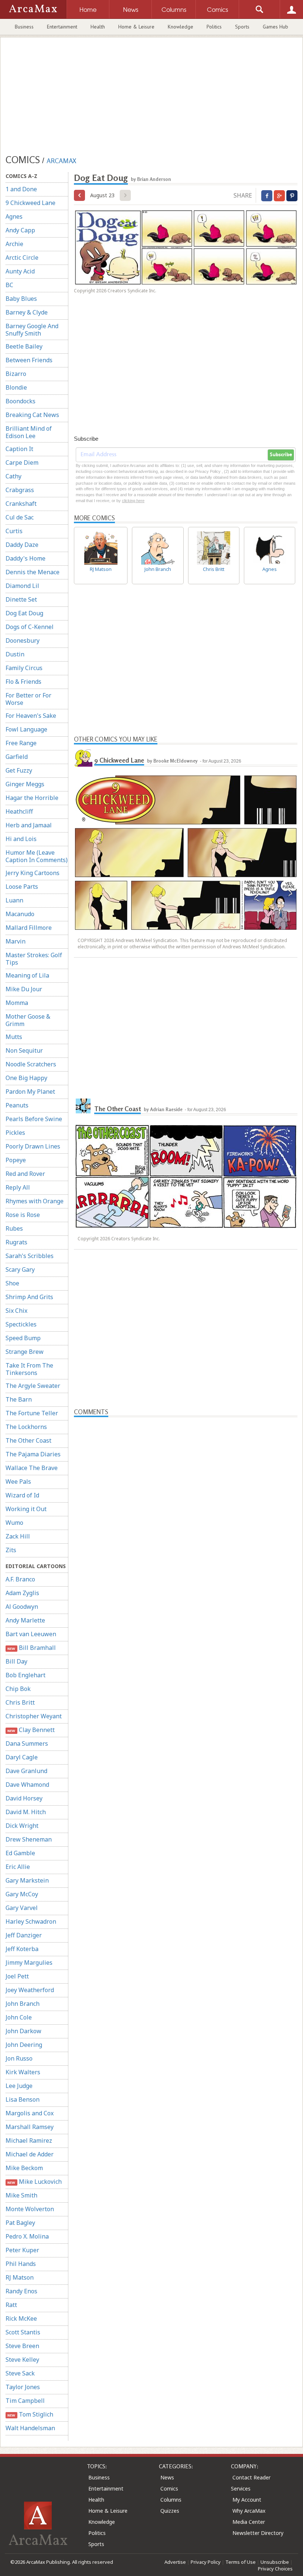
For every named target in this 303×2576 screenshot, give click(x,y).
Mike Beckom (24, 2168)
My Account (247, 2500)
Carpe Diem (22, 463)
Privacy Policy (206, 2562)
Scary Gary (20, 1269)
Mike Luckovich (34, 2182)
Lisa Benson (23, 2099)
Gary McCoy (22, 1894)
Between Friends (29, 360)
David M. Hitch (26, 1812)
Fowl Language (26, 729)
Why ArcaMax (249, 2511)
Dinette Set (21, 599)
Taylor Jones (23, 2387)
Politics (214, 27)
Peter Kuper (22, 2250)
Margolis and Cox (30, 2113)
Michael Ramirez (29, 2140)
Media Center (249, 2522)
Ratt (11, 2305)
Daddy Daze (22, 545)
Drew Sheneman (29, 1839)
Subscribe (281, 455)
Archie (14, 244)
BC (9, 285)
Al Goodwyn (22, 1607)
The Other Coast (28, 1440)
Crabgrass (20, 490)
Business (24, 27)
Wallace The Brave (32, 1468)
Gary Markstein (27, 1880)
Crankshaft (21, 504)
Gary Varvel (22, 1908)
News (167, 2477)
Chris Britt (20, 1702)
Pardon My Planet (30, 1092)
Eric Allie (18, 1867)
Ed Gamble (20, 1853)
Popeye (16, 1160)
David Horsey (24, 1798)
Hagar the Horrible (32, 798)
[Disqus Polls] (186, 1510)
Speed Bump (23, 1338)
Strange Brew (25, 1352)
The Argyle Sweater (33, 1386)
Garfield (17, 757)
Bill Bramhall (31, 1648)
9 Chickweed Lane (30, 203)
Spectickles (21, 1324)
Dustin (15, 654)
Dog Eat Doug (24, 613)
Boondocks (21, 401)
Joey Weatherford (30, 1990)
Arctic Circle (22, 258)
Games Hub (275, 27)
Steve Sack (20, 2373)
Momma (17, 1003)
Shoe (12, 1283)
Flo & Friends (23, 682)
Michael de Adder (30, 2154)
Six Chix (16, 1311)
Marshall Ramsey (30, 2127)
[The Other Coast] (83, 1106)
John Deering (24, 2045)
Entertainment (62, 27)
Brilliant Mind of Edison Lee (29, 432)
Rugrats (16, 1242)
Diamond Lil (22, 586)
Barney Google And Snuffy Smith (32, 330)
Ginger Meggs (25, 784)
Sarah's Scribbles (30, 1256)
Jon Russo (19, 2058)
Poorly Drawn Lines (33, 1146)
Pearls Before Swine (34, 1119)
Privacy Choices (275, 2569)
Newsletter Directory (258, 2533)
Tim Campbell (25, 2401)
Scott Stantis (23, 2332)
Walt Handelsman (30, 2428)
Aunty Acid (20, 271)
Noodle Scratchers (31, 1064)
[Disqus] (186, 1707)
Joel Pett (17, 1976)
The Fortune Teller (32, 1413)
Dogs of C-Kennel (30, 627)
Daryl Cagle (22, 1757)
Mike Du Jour (24, 989)
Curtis (14, 531)
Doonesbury (23, 640)
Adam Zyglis (22, 1593)
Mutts (14, 1037)
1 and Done (21, 189)
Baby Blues (21, 299)
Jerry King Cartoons (33, 873)
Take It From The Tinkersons (29, 1369)
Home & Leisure (136, 27)
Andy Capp (20, 230)
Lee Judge (19, 2086)
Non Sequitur (24, 1050)
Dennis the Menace (33, 572)
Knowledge (181, 27)
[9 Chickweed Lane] (83, 757)
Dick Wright (22, 1826)
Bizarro (16, 374)
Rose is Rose (23, 1215)
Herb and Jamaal (29, 825)
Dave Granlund (26, 1771)
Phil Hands (21, 2264)
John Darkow (23, 2031)
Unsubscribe (275, 2562)
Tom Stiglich (30, 2414)
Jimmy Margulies (29, 1963)
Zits (11, 1550)
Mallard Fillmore (29, 928)
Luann (14, 900)
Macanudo (20, 914)
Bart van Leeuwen (31, 1634)
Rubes (14, 1228)
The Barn (19, 1399)
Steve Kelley (22, 2360)
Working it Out (26, 1509)
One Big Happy (26, 1078)
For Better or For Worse (28, 699)
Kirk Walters (23, 2072)
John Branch (23, 2004)
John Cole (19, 2017)
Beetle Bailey (24, 346)
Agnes (14, 216)
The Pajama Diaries (33, 1454)
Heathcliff (19, 811)
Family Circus (24, 668)
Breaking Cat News (32, 415)
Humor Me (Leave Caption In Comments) (37, 856)
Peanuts (17, 1105)
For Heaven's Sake (31, 716)
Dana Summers (27, 1743)
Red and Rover (25, 1174)
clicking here (133, 501)
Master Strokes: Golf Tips (34, 959)
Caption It (19, 449)
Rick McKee (21, 2318)
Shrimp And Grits (29, 1297)
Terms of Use (241, 2562)
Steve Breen (22, 2346)
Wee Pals (18, 1482)
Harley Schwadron (31, 1921)
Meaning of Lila (27, 975)
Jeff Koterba (22, 1949)
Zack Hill (18, 1536)
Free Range (21, 743)
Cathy (13, 476)
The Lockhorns (26, 1427)
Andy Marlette (25, 1620)
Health (98, 27)
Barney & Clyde (27, 312)
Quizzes (170, 2511)
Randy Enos (21, 2291)
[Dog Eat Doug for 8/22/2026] (79, 195)
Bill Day (16, 1661)
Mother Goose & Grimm (28, 1020)
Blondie (16, 387)
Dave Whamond (27, 1785)
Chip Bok (18, 1689)
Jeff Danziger (24, 1935)
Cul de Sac (20, 517)
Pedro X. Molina (27, 2236)
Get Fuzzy (19, 770)
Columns (171, 2500)
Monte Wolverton (30, 2209)
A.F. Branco (20, 1579)
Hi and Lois (21, 839)
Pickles (15, 1133)
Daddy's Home (25, 558)
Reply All (18, 1187)
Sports (242, 27)
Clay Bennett (31, 1730)
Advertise (175, 2562)
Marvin (16, 941)
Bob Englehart (25, 1675)
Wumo (14, 1523)
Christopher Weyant (34, 1716)
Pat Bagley (20, 2223)
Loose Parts (22, 887)
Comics (169, 2488)
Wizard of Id (22, 1495)
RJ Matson (20, 2277)
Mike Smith (21, 2195)
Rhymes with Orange (35, 1201)
